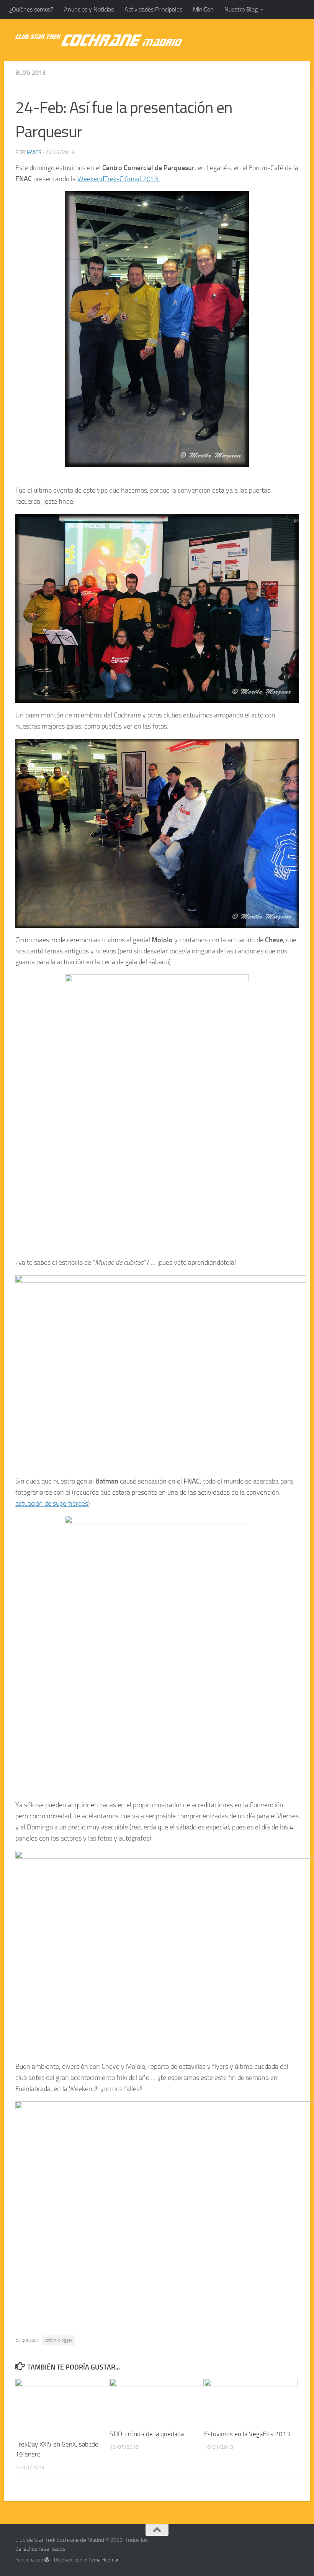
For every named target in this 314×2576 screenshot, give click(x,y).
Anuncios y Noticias (89, 9)
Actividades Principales (153, 9)
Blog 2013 (30, 73)
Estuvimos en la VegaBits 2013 (247, 2434)
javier (34, 152)
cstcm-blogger (59, 2340)
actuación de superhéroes (52, 1503)
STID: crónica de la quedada (147, 2434)
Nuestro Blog (241, 9)
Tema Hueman (104, 2560)
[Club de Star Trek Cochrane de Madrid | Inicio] (99, 40)
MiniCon (203, 9)
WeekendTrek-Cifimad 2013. (119, 179)
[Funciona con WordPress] (47, 2560)
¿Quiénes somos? (31, 9)
